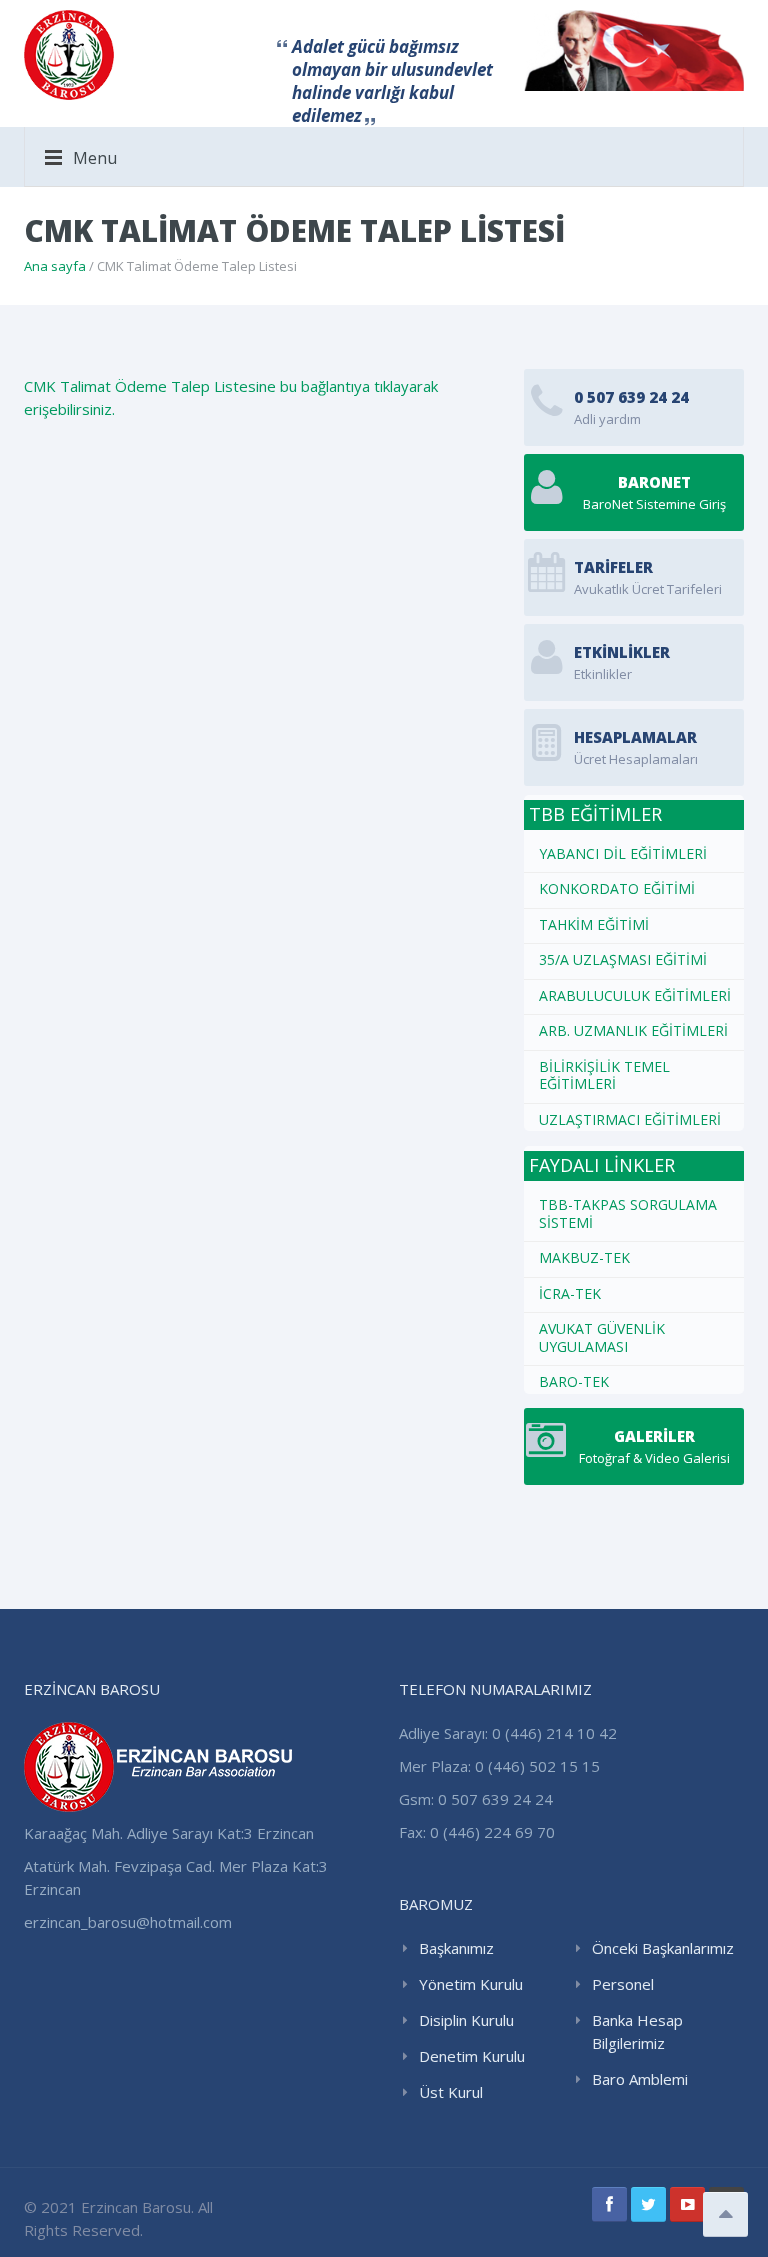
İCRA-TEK (570, 1293)
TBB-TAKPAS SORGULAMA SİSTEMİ (628, 1213)
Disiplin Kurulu (466, 2020)
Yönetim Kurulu (471, 1984)
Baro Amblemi (640, 2079)
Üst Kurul (451, 2092)
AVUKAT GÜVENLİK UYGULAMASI (602, 1337)
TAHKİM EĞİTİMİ (594, 924)
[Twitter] (648, 2204)
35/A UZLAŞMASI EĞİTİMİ (623, 959)
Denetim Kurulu (472, 2056)
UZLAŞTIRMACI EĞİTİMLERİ (630, 1119)
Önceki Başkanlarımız (663, 1948)
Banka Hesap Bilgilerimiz (637, 2031)
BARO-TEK (574, 1381)
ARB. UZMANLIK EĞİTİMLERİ (633, 1030)
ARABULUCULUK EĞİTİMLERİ (635, 995)
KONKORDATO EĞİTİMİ (617, 888)
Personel (623, 1984)
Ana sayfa (55, 266)
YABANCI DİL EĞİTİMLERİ (623, 853)
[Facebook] (609, 2204)
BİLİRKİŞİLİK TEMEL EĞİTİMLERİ (604, 1075)
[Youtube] (687, 2204)
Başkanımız (456, 1948)
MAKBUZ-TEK (584, 1257)
